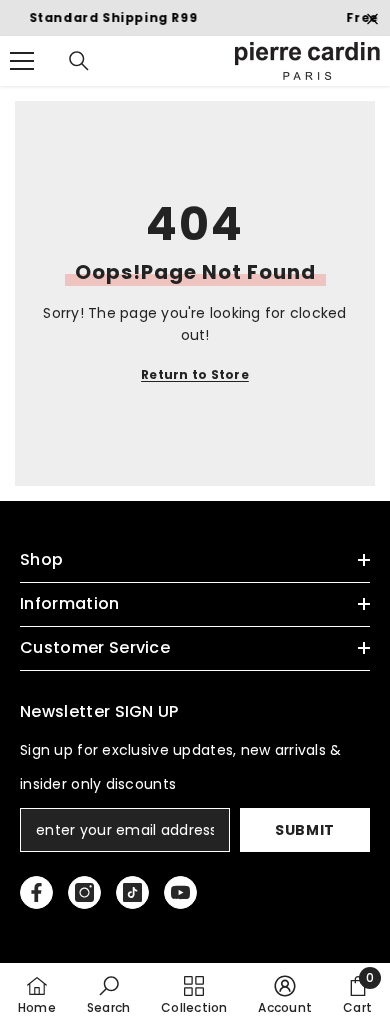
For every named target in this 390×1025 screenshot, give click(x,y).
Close (372, 19)
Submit (305, 830)
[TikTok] (132, 892)
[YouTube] (180, 892)
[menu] (22, 61)
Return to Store (195, 374)
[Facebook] (36, 892)
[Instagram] (84, 892)
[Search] (79, 61)
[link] (108, 994)
